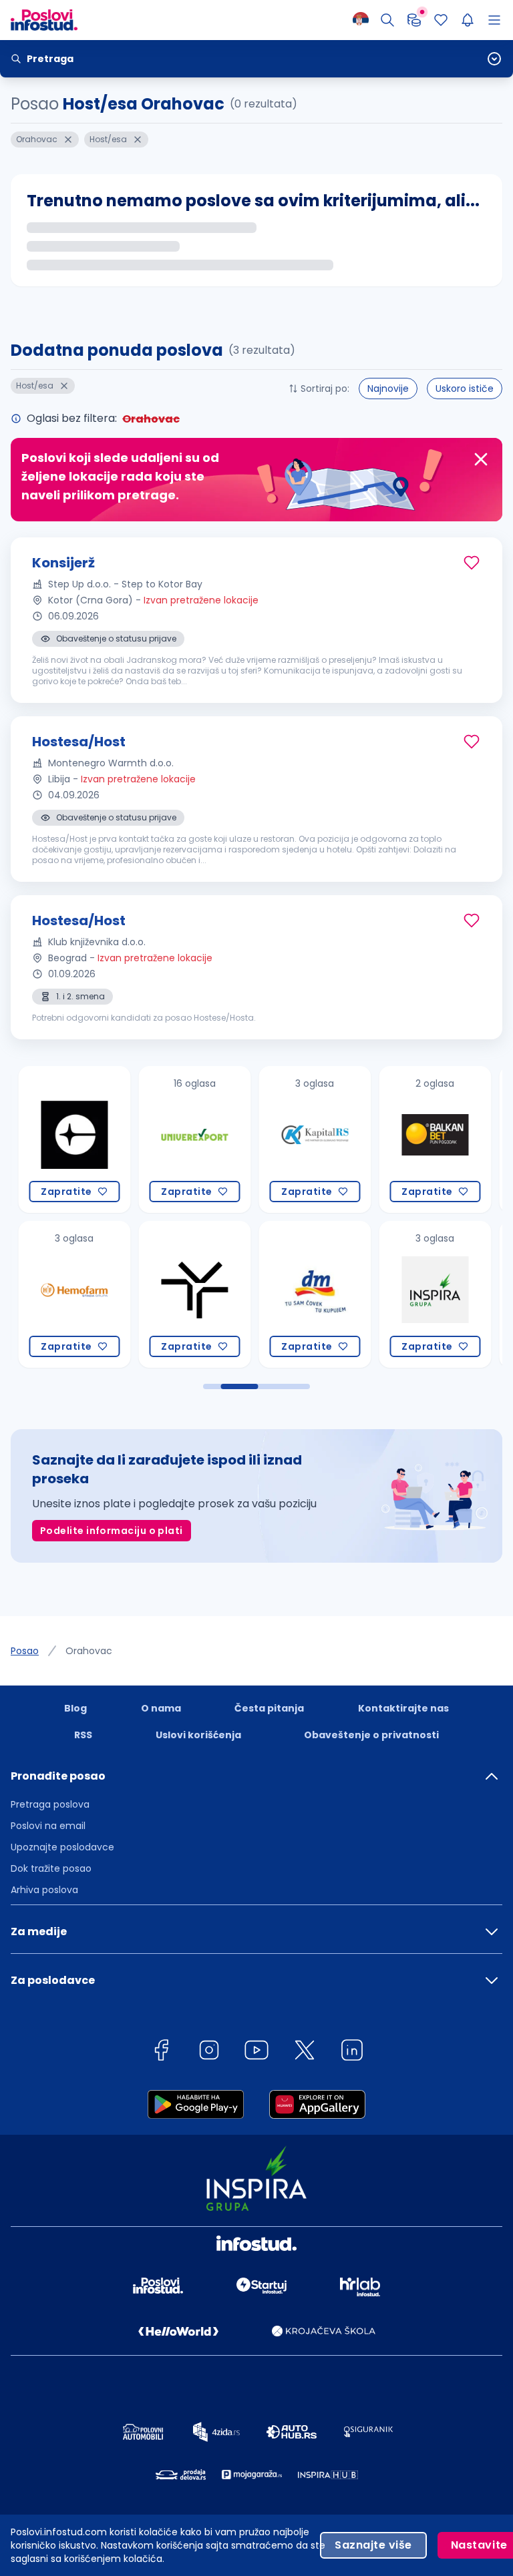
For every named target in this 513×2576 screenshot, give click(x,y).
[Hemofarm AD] (64, 1294)
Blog (75, 1708)
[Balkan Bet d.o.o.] (425, 1139)
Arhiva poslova (44, 1890)
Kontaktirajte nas (403, 1708)
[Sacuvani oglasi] (441, 20)
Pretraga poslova (50, 1804)
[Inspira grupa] (425, 1294)
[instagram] (209, 2052)
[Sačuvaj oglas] (472, 563)
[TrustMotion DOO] (184, 1294)
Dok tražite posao (51, 1868)
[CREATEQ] (64, 1139)
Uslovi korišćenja (198, 1735)
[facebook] (161, 2052)
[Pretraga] (387, 20)
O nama (161, 1708)
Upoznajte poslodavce (62, 1847)
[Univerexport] (184, 1139)
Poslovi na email (48, 1826)
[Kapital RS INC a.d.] (305, 1139)
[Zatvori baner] (481, 459)
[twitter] (305, 2052)
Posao (25, 1651)
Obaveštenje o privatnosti (371, 1735)
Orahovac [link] (89, 1651)
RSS (83, 1735)
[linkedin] (352, 2052)
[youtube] (256, 2052)
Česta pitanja (269, 1708)
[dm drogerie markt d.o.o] (305, 1294)
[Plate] (414, 20)
